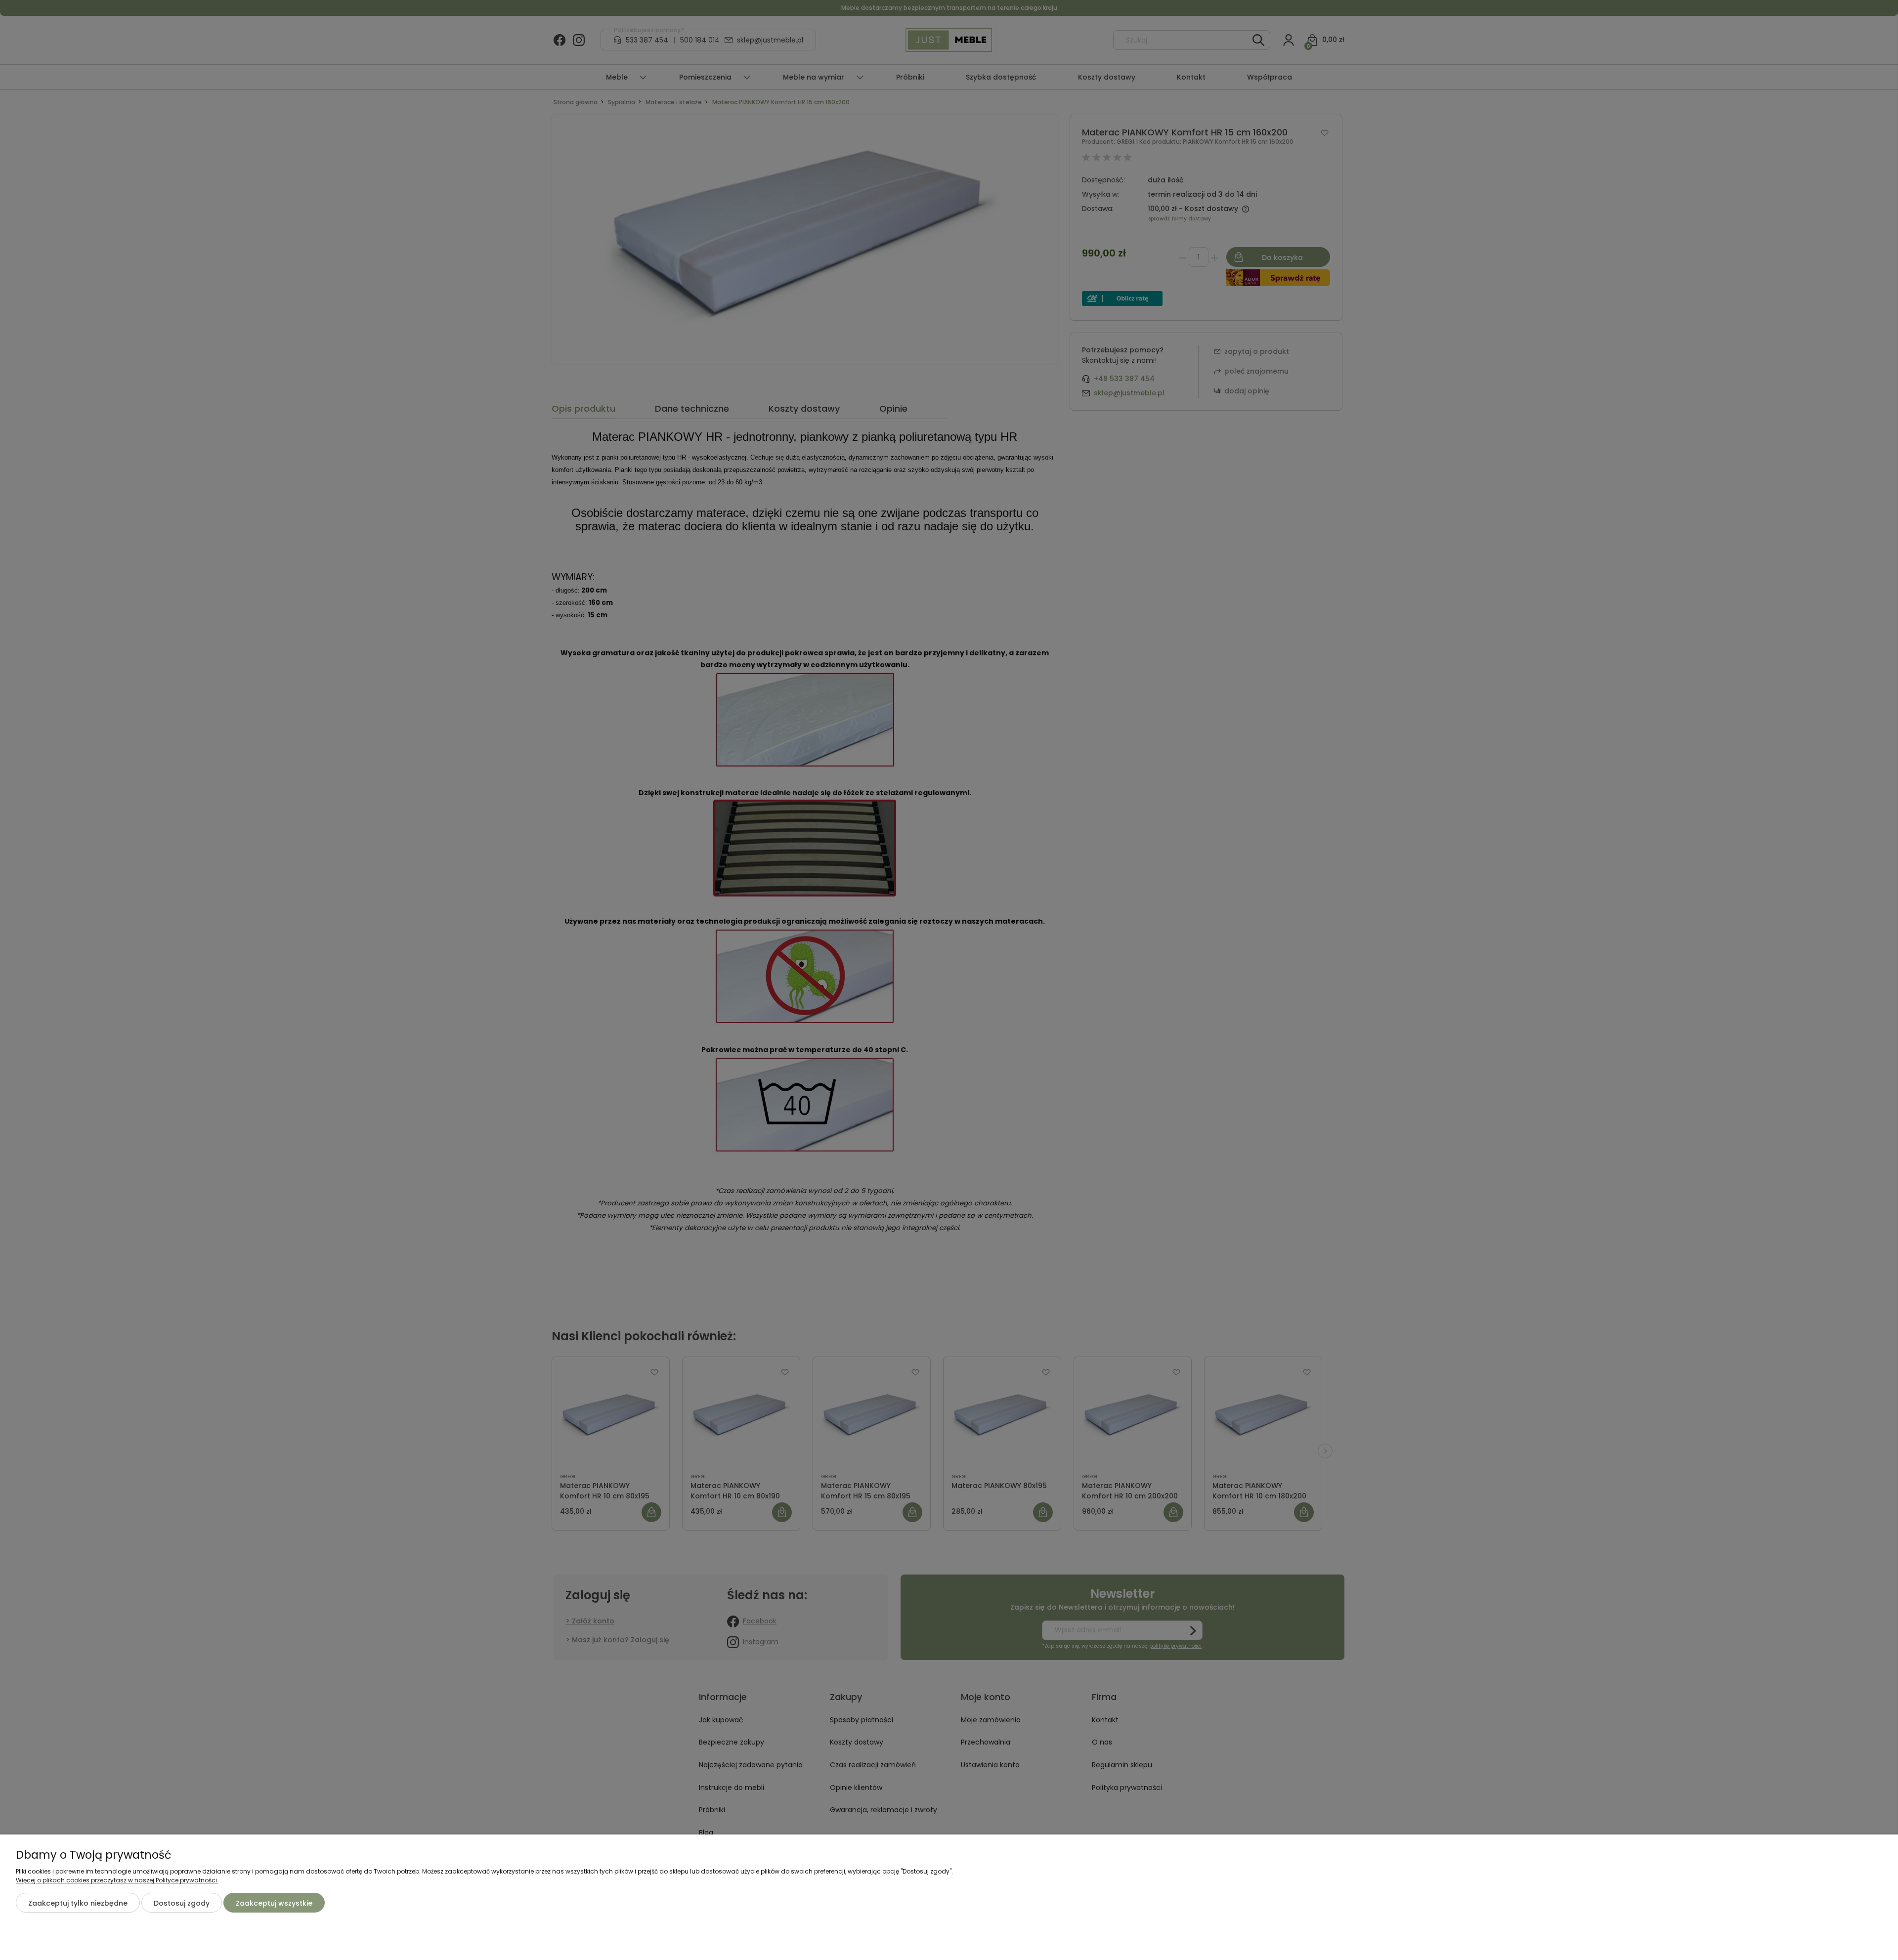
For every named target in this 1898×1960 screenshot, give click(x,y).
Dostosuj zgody (182, 1903)
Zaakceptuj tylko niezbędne (78, 1903)
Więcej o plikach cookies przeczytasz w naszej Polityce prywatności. (117, 1880)
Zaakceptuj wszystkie (274, 1903)
